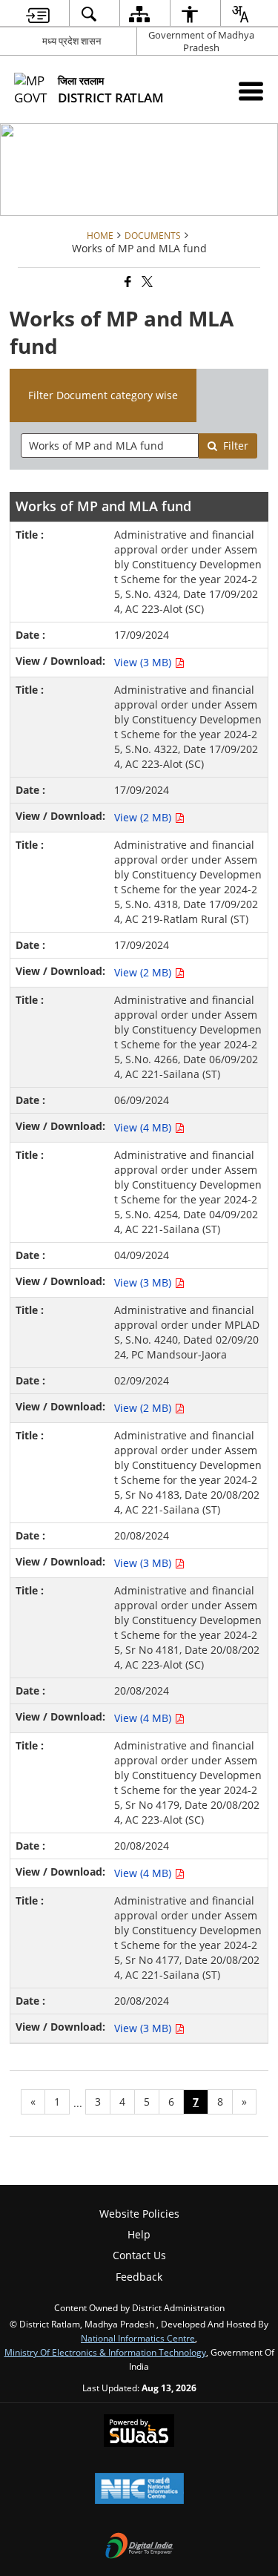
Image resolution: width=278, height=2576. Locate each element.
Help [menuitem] (139, 2234)
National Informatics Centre (138, 2338)
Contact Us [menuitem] (139, 2255)
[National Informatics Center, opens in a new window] (139, 2490)
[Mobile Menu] (251, 91)
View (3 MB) (144, 662)
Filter (236, 446)
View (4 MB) (144, 1127)
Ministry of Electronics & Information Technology (105, 2352)
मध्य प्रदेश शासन (72, 41)
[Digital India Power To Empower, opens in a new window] (139, 2547)
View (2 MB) (144, 817)
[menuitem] (37, 14)
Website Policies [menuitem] (139, 2214)
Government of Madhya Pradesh (201, 41)
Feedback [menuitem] (139, 2277)
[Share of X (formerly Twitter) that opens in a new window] (146, 282)
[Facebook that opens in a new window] (127, 282)
